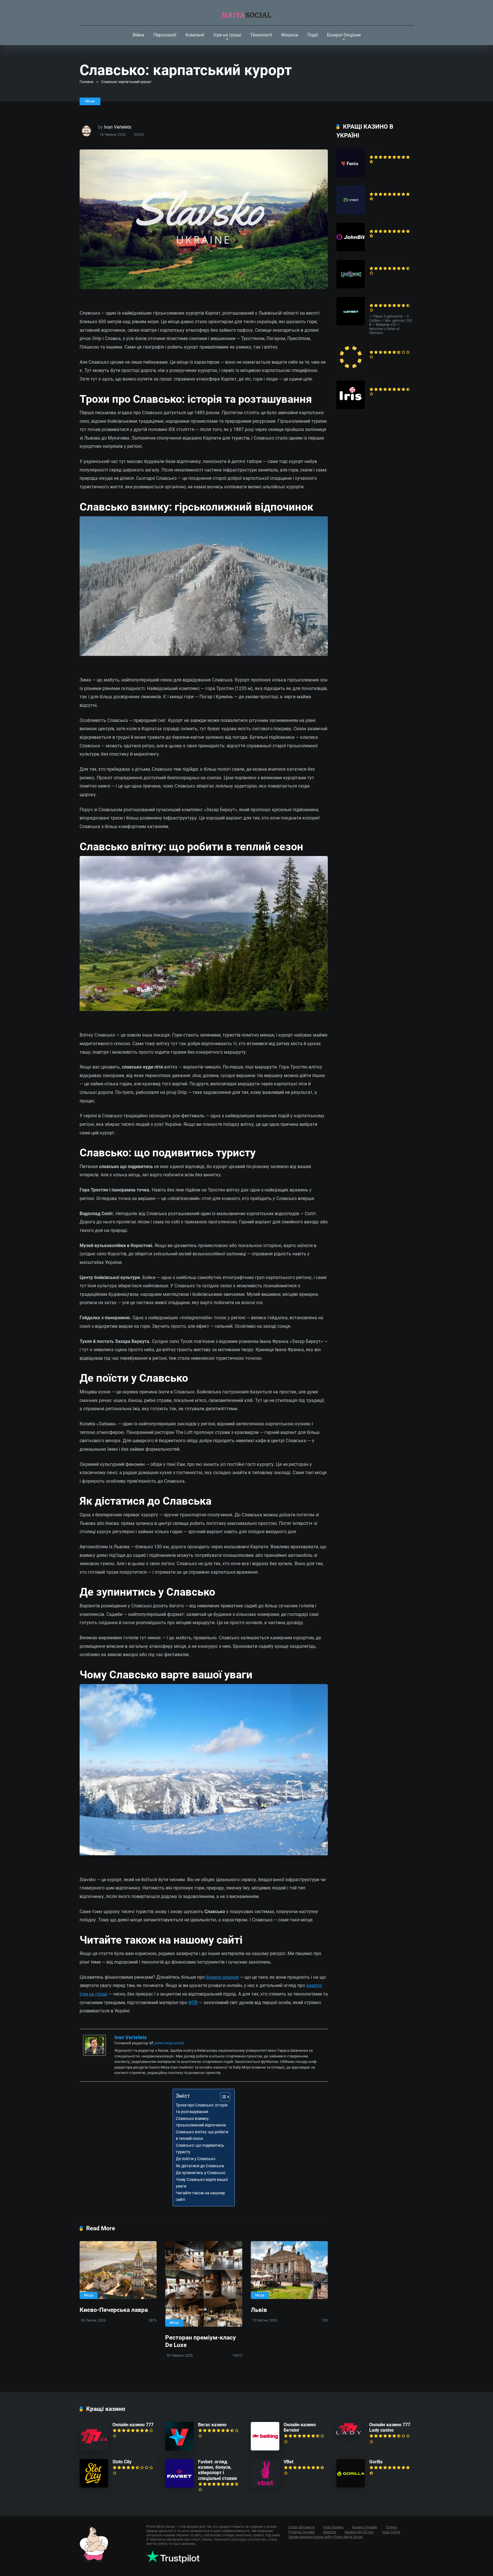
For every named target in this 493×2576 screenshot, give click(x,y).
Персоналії (165, 35)
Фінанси (290, 35)
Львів (259, 2310)
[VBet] (265, 2486)
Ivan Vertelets (118, 127)
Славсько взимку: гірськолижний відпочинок (201, 2122)
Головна (86, 82)
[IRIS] (351, 407)
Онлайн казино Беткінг (300, 2427)
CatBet (376, 300)
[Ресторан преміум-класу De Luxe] (204, 2284)
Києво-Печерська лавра (114, 2310)
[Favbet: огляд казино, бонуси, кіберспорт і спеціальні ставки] (179, 2486)
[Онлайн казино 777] (94, 2449)
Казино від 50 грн (359, 2532)
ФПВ (193, 2003)
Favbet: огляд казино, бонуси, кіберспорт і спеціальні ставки (217, 2470)
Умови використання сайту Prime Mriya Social (326, 2537)
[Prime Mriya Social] (247, 13)
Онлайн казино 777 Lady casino (390, 2427)
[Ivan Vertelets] (94, 2054)
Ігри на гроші (227, 35)
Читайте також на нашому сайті (200, 2196)
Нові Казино (333, 2527)
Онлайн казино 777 (133, 2425)
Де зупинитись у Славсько (201, 2173)
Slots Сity (122, 2462)
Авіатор (330, 2532)
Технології (261, 35)
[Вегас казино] (179, 2449)
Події (313, 35)
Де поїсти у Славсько (196, 2159)
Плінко (391, 2527)
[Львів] (289, 2270)
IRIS (373, 383)
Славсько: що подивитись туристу (200, 2149)
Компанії (195, 35)
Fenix (375, 151)
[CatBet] (351, 324)
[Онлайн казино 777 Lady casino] (349, 2434)
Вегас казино (212, 2425)
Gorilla (376, 2462)
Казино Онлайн (365, 2527)
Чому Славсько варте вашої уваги (202, 2183)
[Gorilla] (351, 2486)
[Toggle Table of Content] (222, 2097)
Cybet (375, 188)
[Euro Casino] (351, 370)
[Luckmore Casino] (351, 287)
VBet (288, 2462)
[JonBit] (351, 250)
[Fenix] (351, 176)
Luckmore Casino (387, 263)
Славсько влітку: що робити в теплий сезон (202, 2135)
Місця (90, 101)
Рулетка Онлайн (302, 2532)
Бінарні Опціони (344, 35)
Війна (139, 35)
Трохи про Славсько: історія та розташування (202, 2108)
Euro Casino (381, 346)
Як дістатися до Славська (200, 2166)
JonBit (376, 225)
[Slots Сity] (94, 2486)
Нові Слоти (391, 2532)
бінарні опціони (222, 1977)
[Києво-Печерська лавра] (118, 2270)
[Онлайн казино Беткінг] (265, 2449)
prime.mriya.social (169, 2043)
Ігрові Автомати (302, 2527)
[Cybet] (351, 213)
